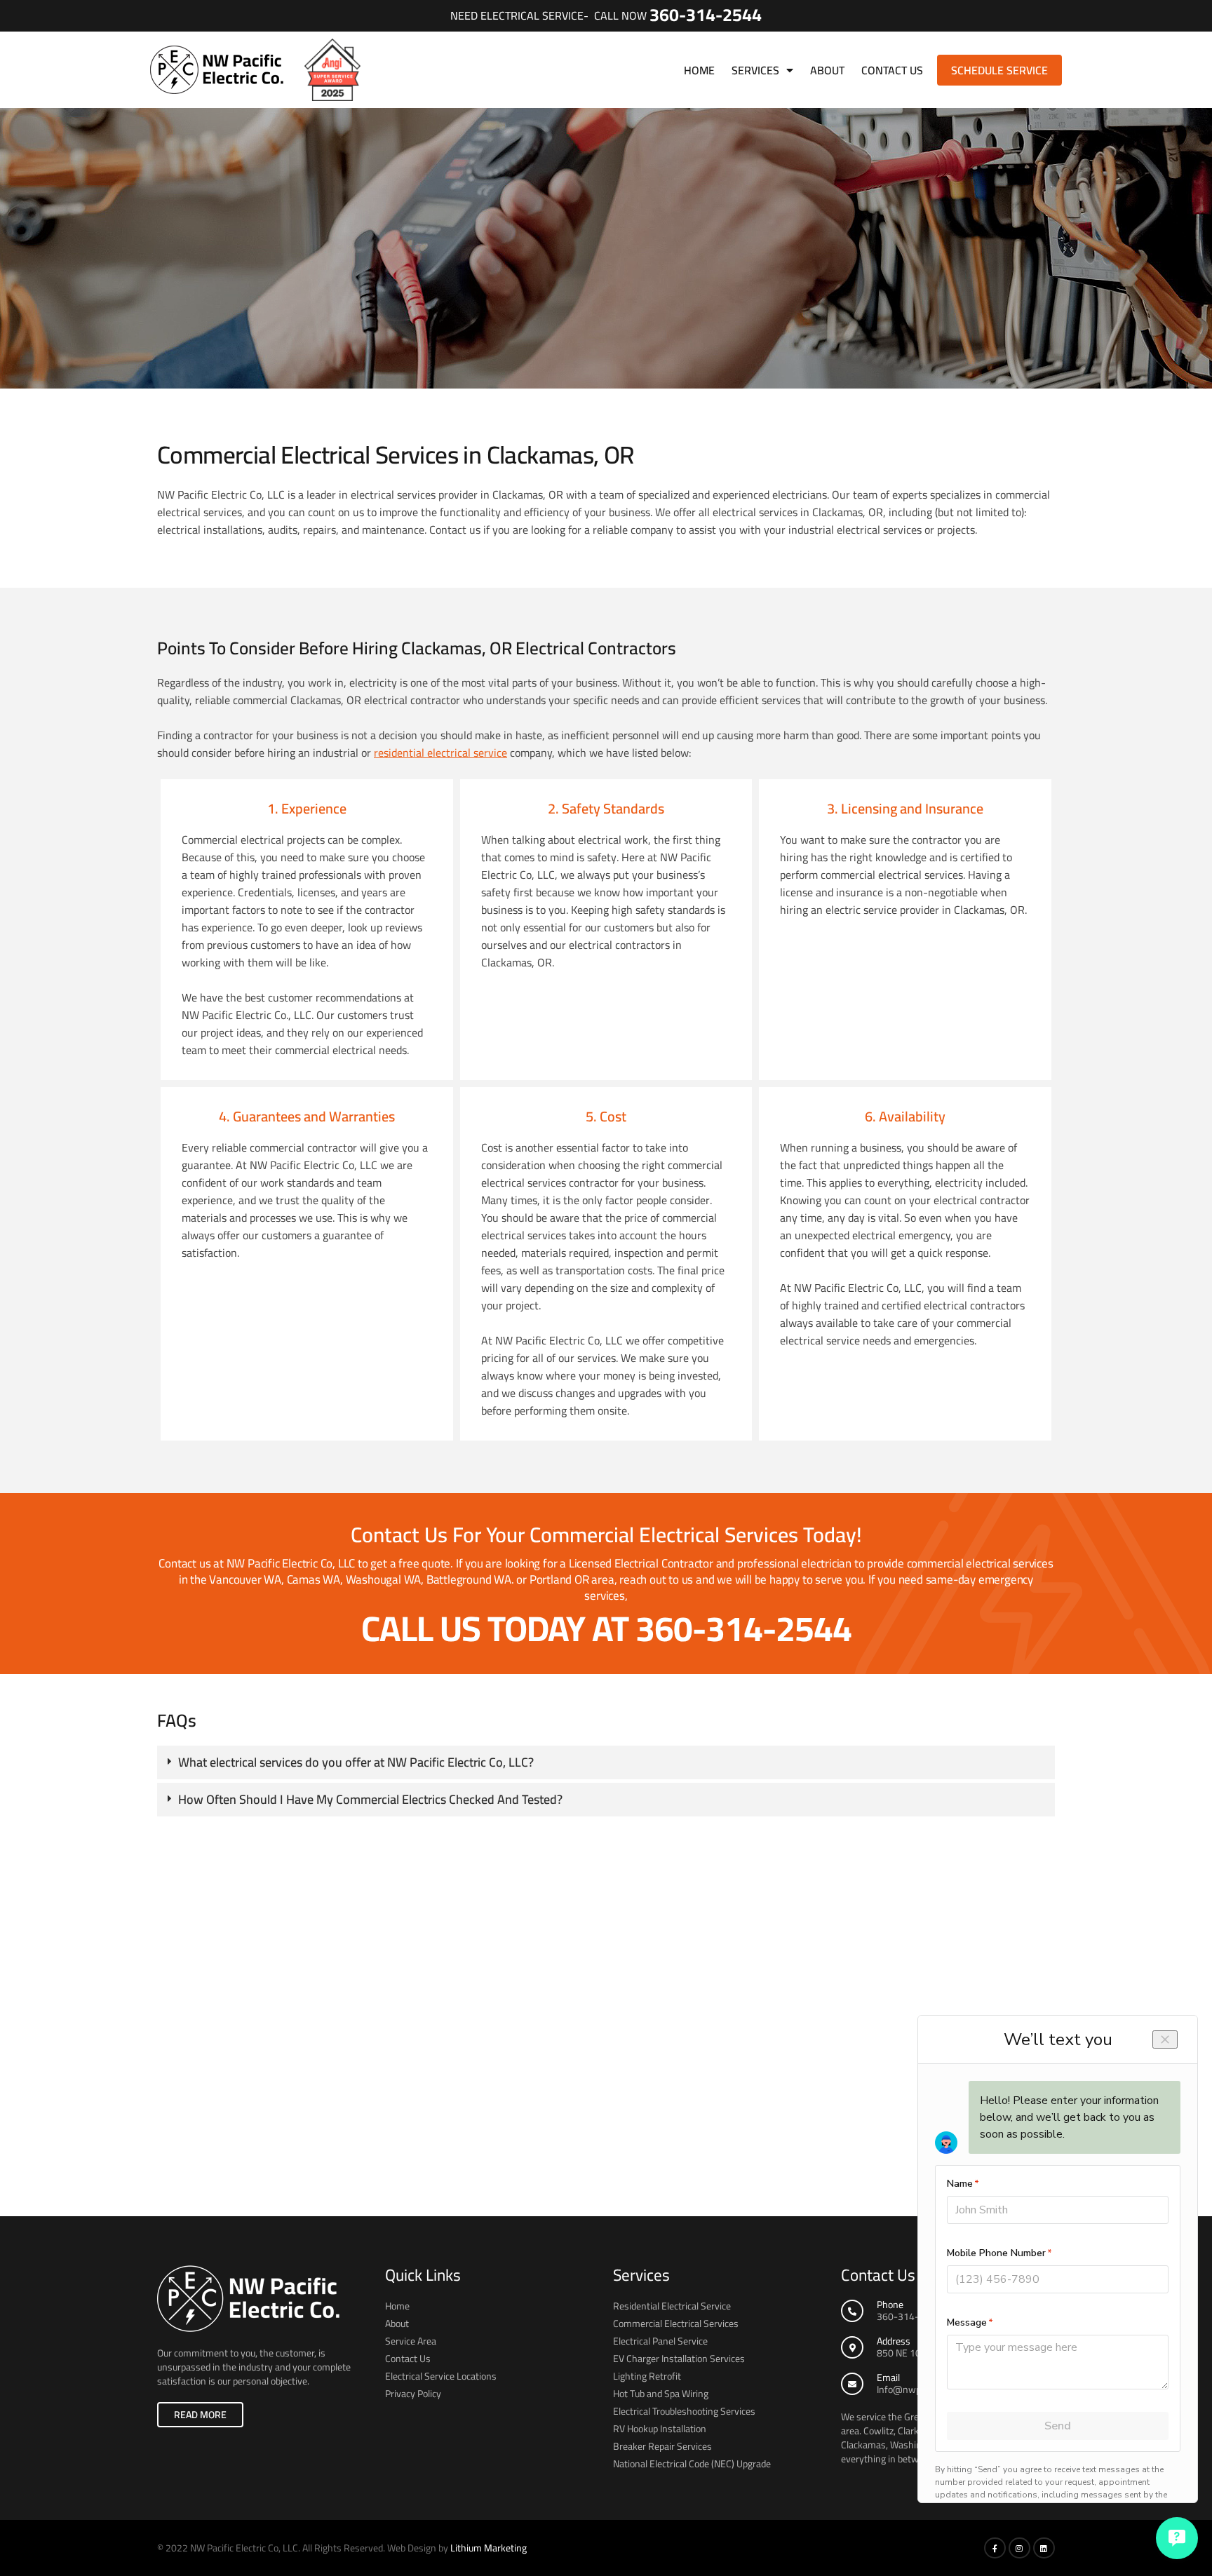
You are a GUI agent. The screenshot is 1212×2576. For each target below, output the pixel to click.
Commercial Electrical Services (676, 2324)
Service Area (411, 2341)
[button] (606, 1762)
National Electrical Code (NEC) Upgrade (692, 2464)
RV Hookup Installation (660, 2429)
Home (699, 70)
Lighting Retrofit (647, 2376)
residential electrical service (440, 753)
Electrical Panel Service (660, 2341)
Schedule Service (999, 70)
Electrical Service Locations (441, 2376)
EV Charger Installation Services (679, 2359)
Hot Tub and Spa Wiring (661, 2394)
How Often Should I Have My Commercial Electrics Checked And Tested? (370, 1799)
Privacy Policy (413, 2394)
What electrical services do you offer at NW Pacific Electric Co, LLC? (356, 1762)
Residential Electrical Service (672, 2306)
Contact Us (892, 70)
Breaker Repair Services (662, 2446)
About (827, 70)
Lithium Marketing (489, 2548)
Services (755, 70)
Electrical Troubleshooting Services (684, 2411)
